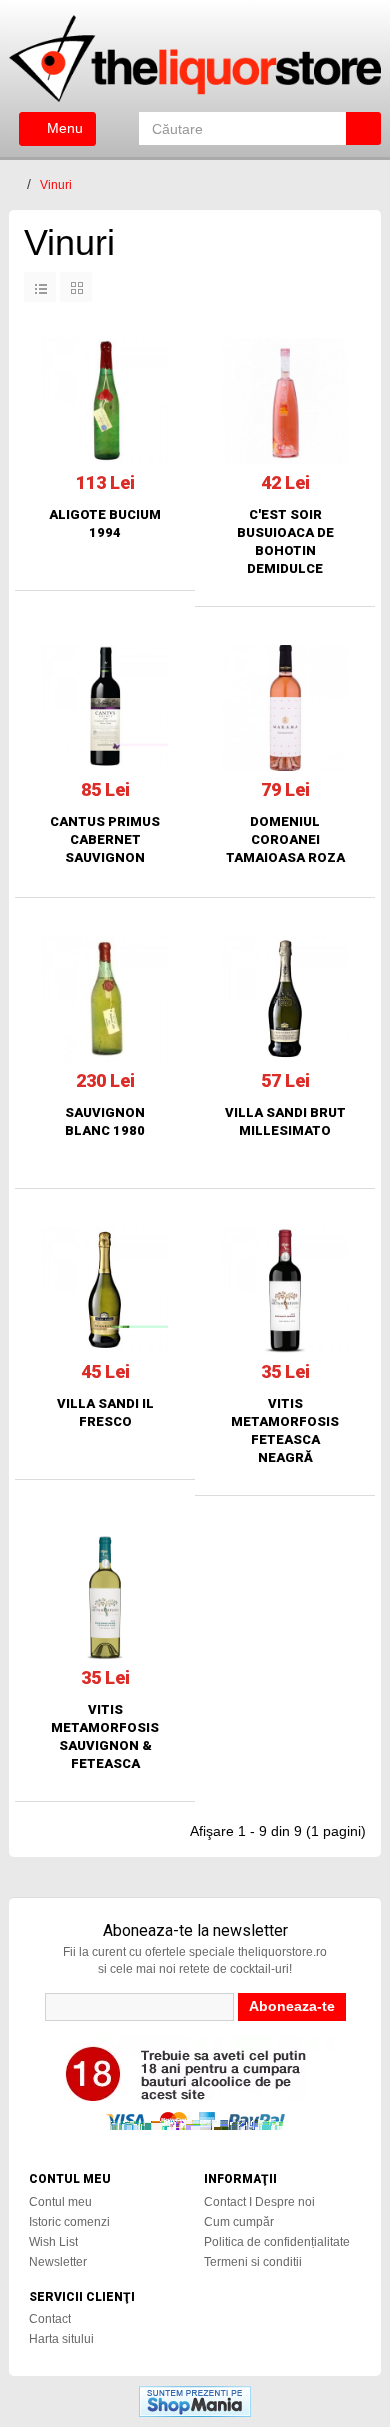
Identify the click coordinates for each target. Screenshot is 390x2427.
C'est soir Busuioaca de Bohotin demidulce (285, 541)
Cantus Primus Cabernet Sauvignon (105, 839)
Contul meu (60, 2202)
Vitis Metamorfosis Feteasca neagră (285, 1430)
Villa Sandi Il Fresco (105, 1412)
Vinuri (56, 185)
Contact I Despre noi (259, 2202)
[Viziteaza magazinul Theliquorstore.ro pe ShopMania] (195, 2400)
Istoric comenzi (69, 2222)
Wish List (53, 2242)
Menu (63, 128)
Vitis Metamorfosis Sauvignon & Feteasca (105, 1736)
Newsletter (58, 2262)
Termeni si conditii (253, 2262)
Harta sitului (61, 2339)
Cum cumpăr (239, 2222)
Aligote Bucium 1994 (105, 523)
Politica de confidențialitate (277, 2242)
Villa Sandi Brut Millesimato (285, 1121)
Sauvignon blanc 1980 (105, 1121)
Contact (50, 2319)
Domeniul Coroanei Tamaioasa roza (285, 839)
